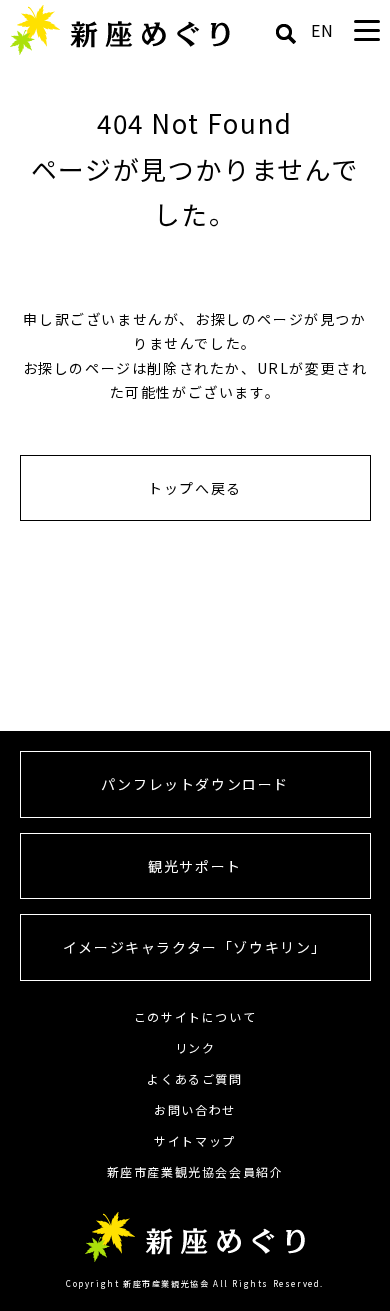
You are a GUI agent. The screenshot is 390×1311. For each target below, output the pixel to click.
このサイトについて (195, 1016)
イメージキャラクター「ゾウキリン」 (195, 947)
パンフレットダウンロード (195, 784)
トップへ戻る (195, 488)
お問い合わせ (195, 1109)
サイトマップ (195, 1140)
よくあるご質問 (194, 1078)
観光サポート (195, 866)
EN (323, 30)
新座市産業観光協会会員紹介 (195, 1171)
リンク (195, 1047)
